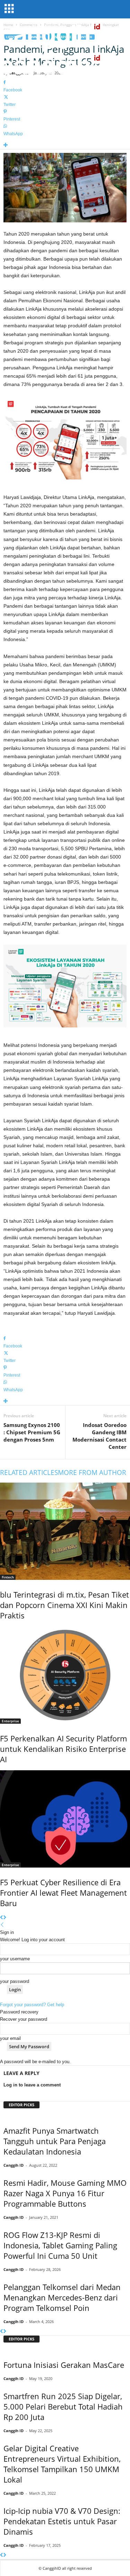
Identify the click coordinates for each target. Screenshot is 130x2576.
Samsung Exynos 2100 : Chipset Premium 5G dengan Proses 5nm (32, 1432)
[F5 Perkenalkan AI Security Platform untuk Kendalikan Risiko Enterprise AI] (65, 1675)
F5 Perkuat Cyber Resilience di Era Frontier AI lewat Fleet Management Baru (63, 1893)
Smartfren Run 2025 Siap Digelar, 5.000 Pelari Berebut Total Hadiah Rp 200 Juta (63, 2406)
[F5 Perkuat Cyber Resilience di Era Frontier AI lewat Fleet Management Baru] (65, 1819)
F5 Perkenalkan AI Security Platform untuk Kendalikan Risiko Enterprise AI (63, 1749)
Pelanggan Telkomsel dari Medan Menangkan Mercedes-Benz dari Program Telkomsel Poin (62, 2297)
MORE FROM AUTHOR (92, 1472)
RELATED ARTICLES (29, 1472)
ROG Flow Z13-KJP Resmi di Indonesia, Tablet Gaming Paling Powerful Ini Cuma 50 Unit (60, 2245)
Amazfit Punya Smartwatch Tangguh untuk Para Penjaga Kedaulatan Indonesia (55, 2141)
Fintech (8, 1577)
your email (10, 2038)
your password (15, 1981)
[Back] (2, 1925)
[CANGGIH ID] (65, 66)
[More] (65, 145)
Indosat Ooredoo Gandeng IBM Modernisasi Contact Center (99, 1436)
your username (15, 1959)
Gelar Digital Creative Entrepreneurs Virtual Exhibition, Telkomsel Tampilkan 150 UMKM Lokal (62, 2464)
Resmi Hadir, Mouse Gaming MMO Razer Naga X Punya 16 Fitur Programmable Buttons (65, 2193)
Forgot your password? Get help (32, 2005)
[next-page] (5, 1918)
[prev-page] (2, 1918)
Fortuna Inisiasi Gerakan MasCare (64, 2365)
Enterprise (10, 1721)
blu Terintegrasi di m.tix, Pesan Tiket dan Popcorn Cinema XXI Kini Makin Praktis (64, 1605)
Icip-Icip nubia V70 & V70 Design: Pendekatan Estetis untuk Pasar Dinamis (62, 2521)
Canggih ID (14, 2165)
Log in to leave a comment (32, 2085)
